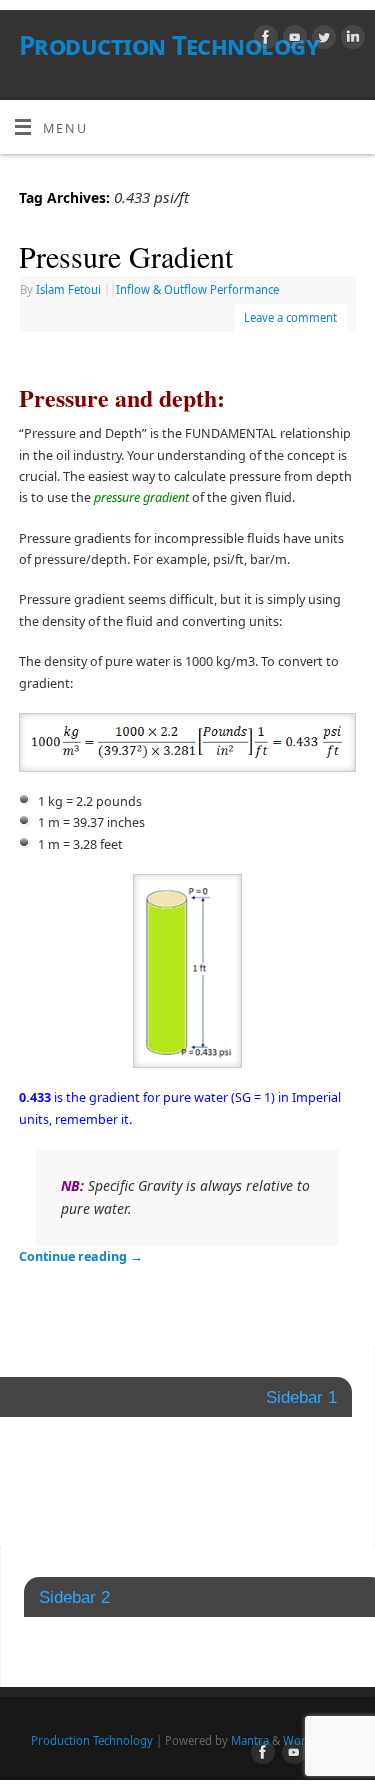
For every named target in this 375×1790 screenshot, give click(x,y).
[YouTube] (292, 40)
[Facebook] (263, 40)
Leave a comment (290, 317)
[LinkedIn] (350, 40)
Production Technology (169, 45)
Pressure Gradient (126, 256)
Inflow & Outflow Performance (197, 289)
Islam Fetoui (68, 289)
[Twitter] (321, 40)
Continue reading (81, 1256)
